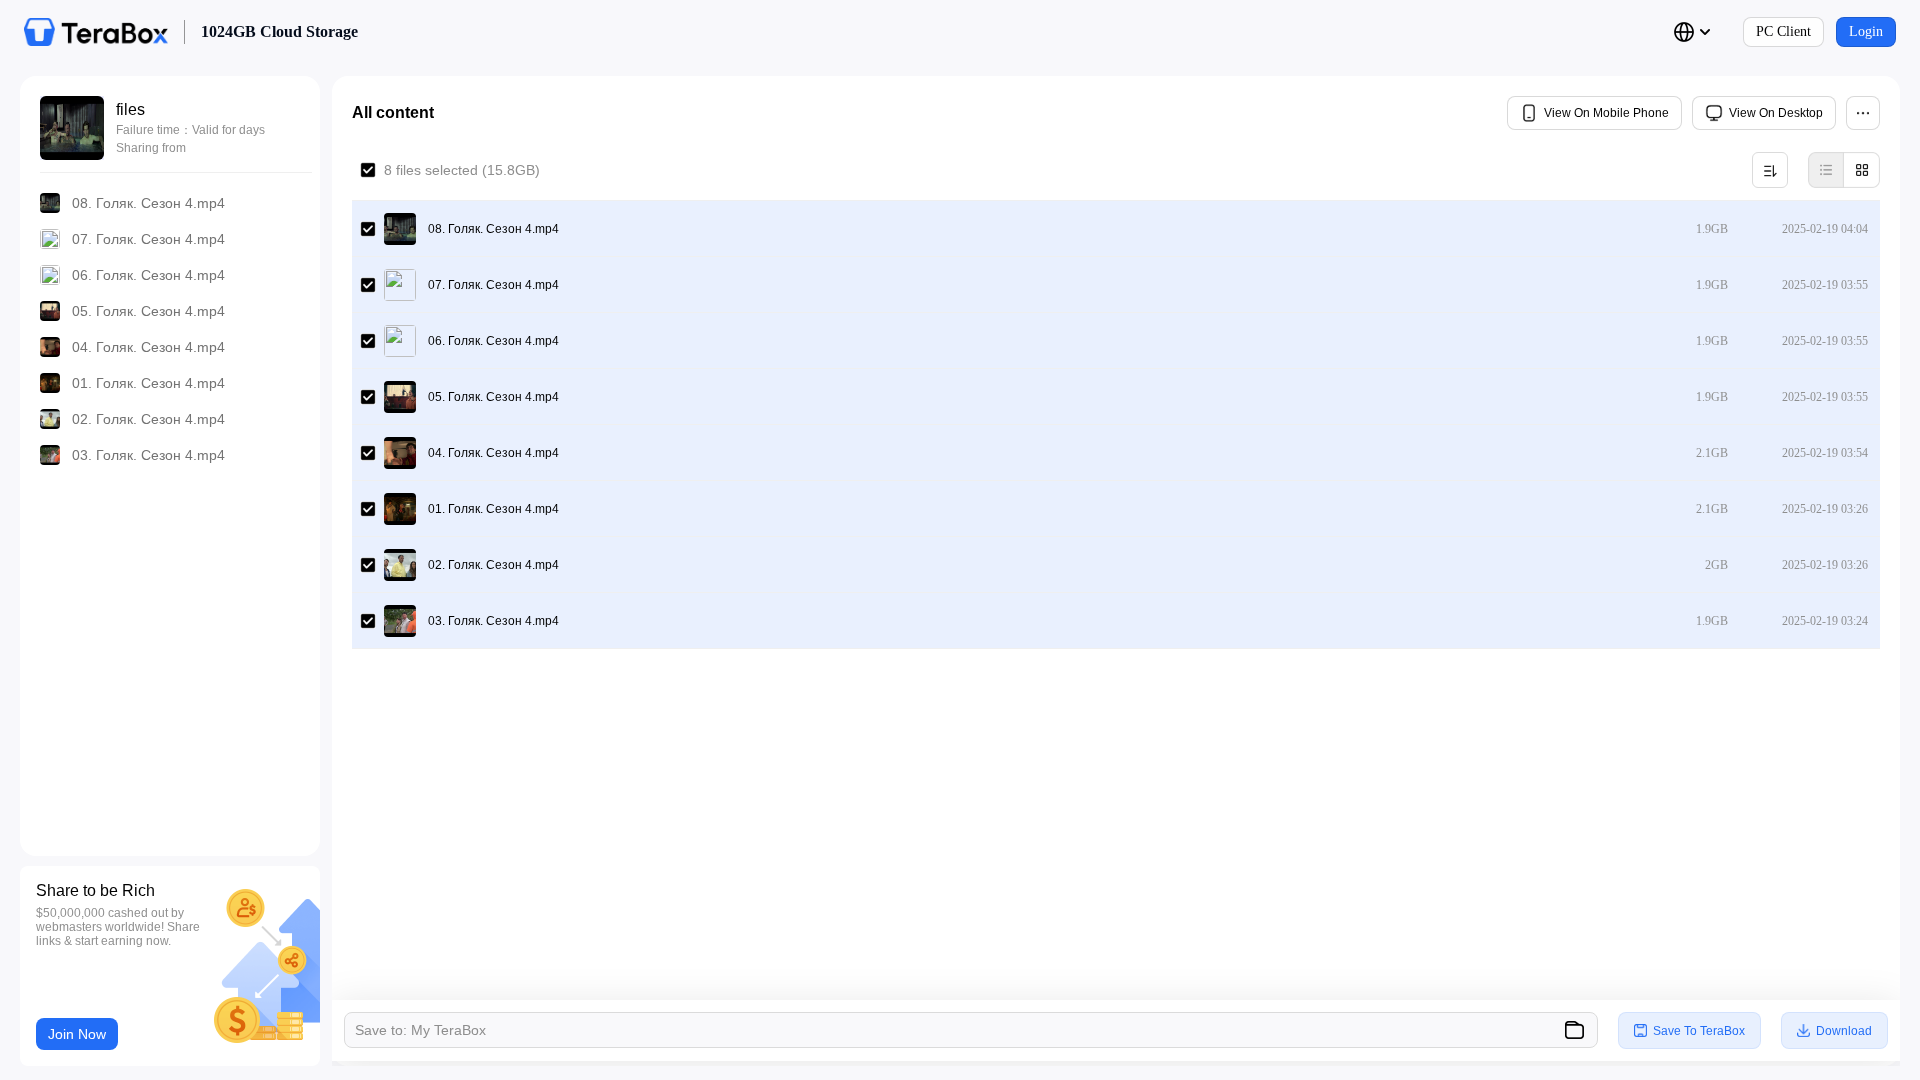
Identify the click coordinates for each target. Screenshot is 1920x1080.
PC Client (1783, 31)
